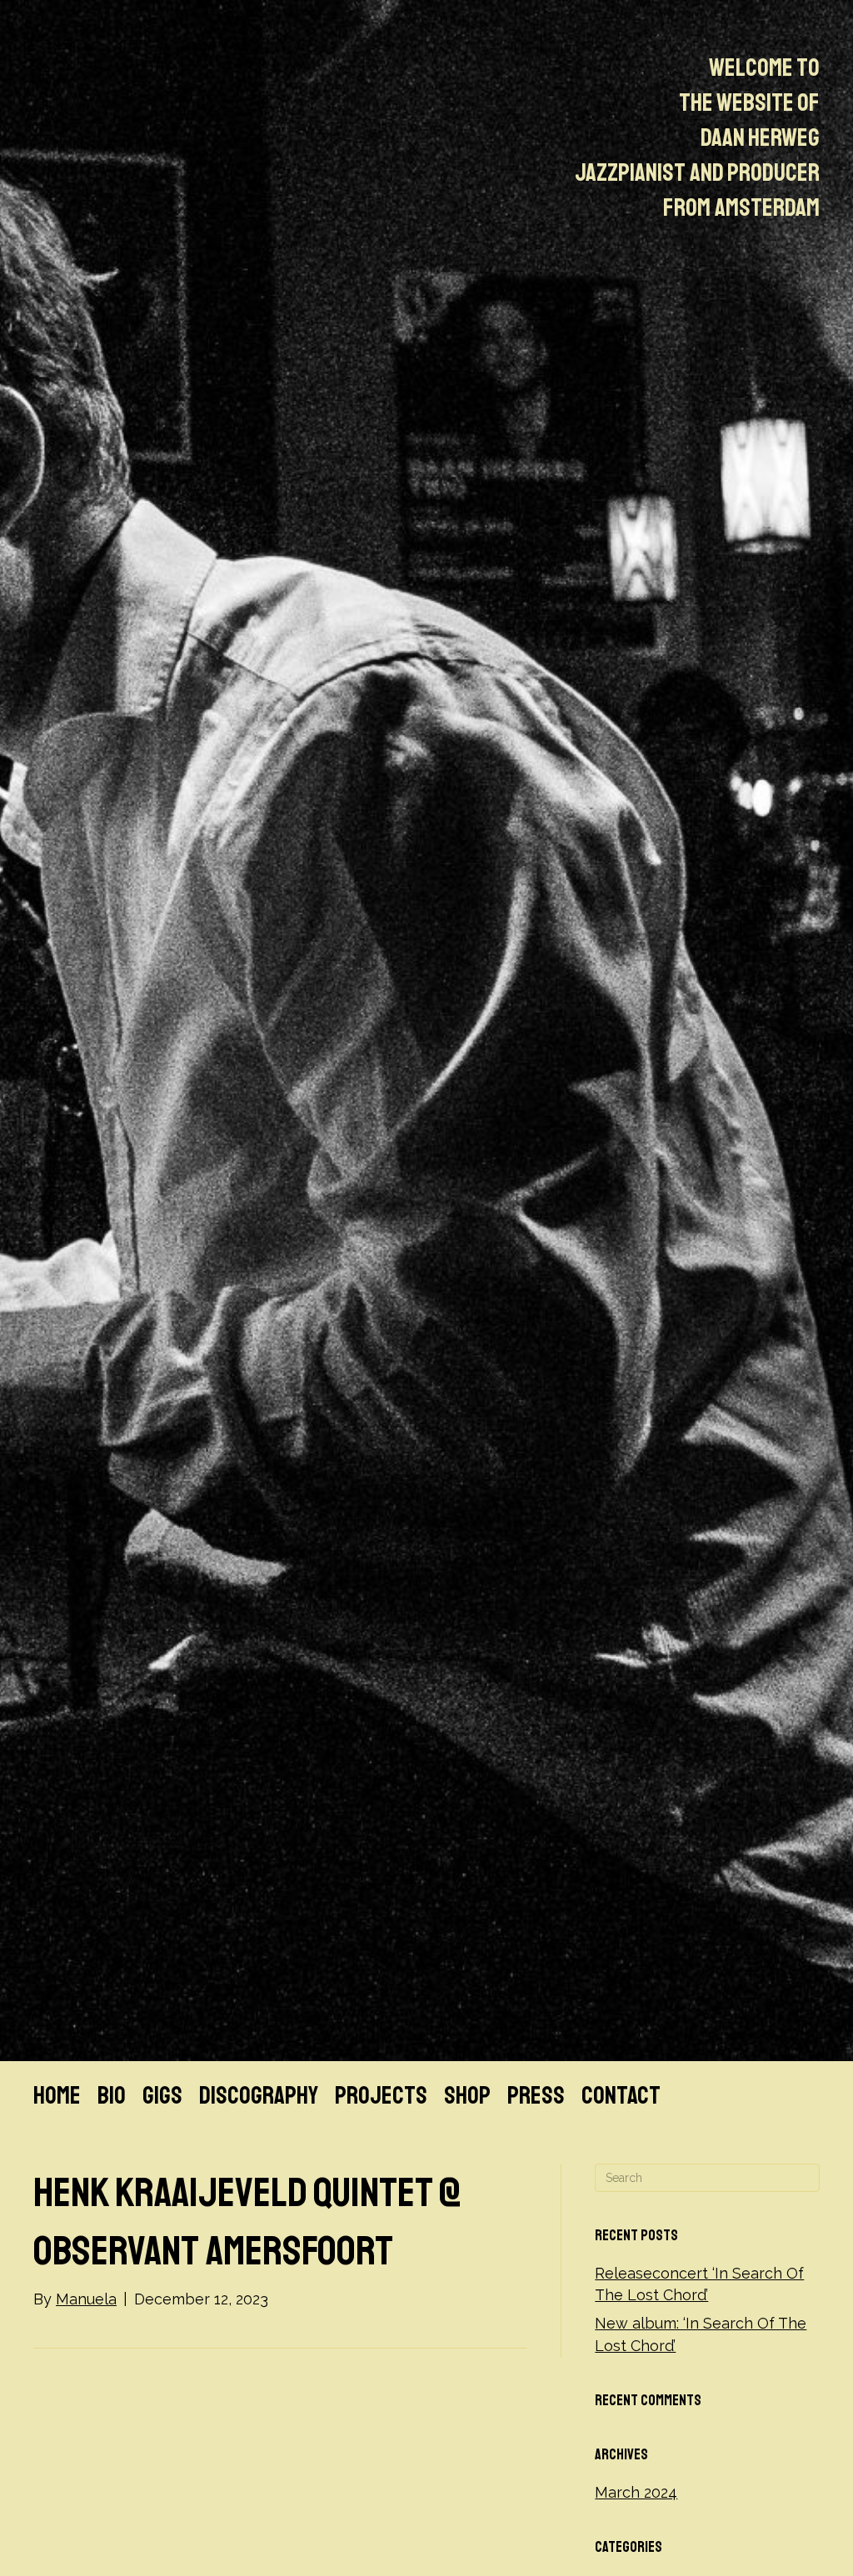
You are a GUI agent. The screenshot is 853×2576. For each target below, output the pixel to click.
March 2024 (636, 2492)
